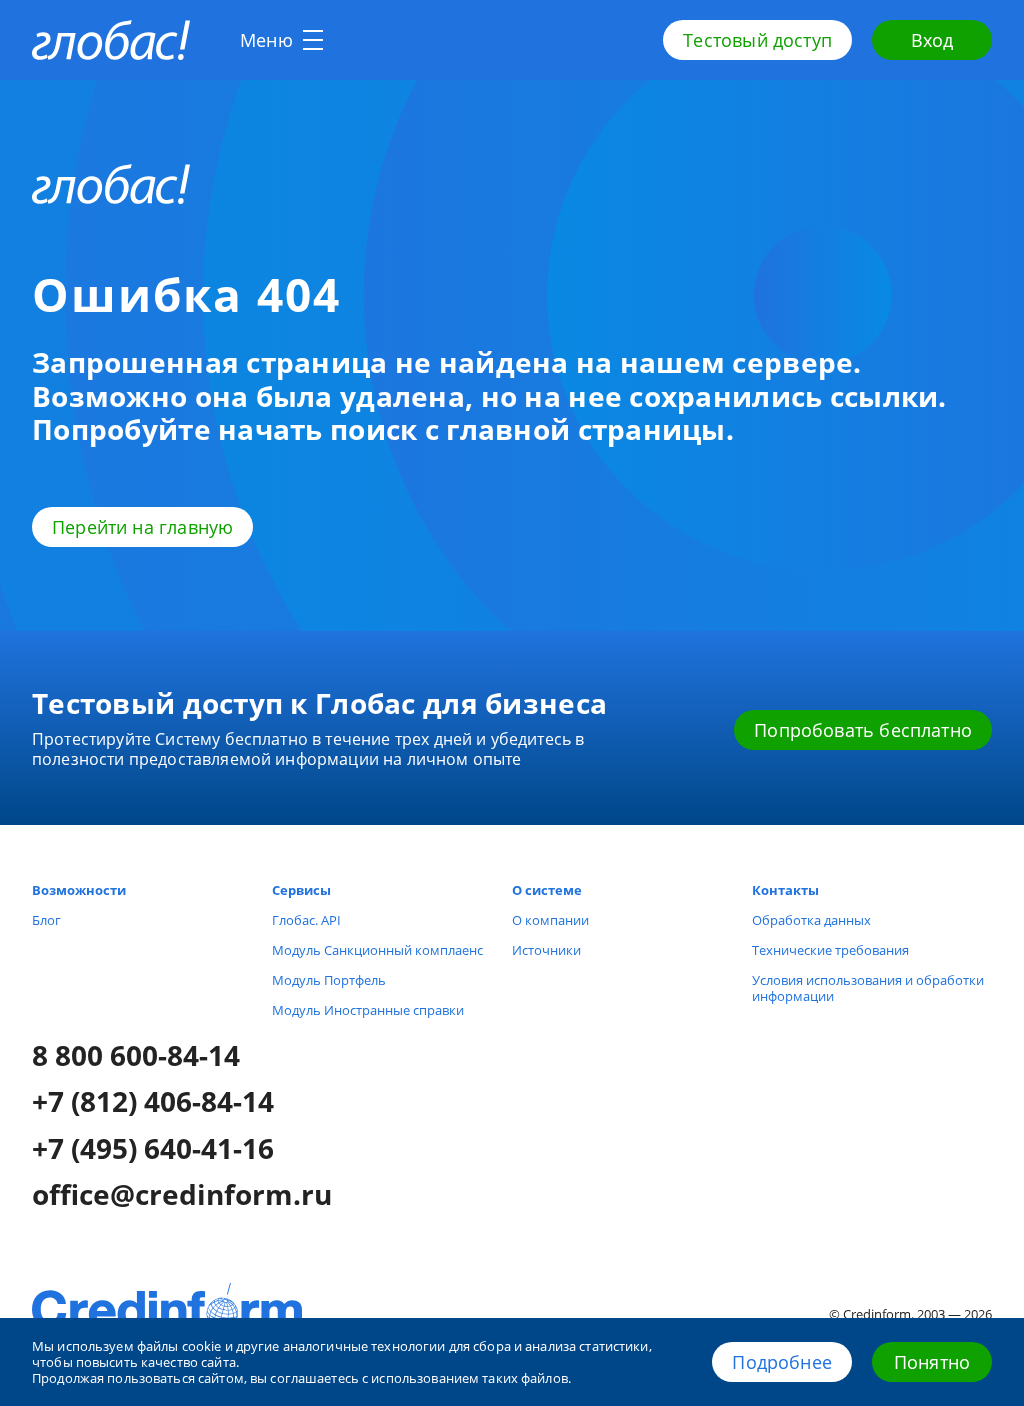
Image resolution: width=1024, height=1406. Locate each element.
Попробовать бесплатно (863, 730)
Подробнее (782, 1362)
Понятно (932, 1362)
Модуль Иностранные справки (368, 1010)
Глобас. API (306, 920)
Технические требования (830, 950)
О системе (547, 890)
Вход (932, 40)
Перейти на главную (142, 527)
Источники (546, 950)
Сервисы (301, 890)
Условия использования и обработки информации (868, 988)
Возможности (79, 890)
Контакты (785, 890)
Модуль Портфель (329, 980)
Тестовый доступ (757, 40)
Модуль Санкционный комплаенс (377, 950)
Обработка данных (811, 920)
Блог (46, 920)
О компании (550, 920)
